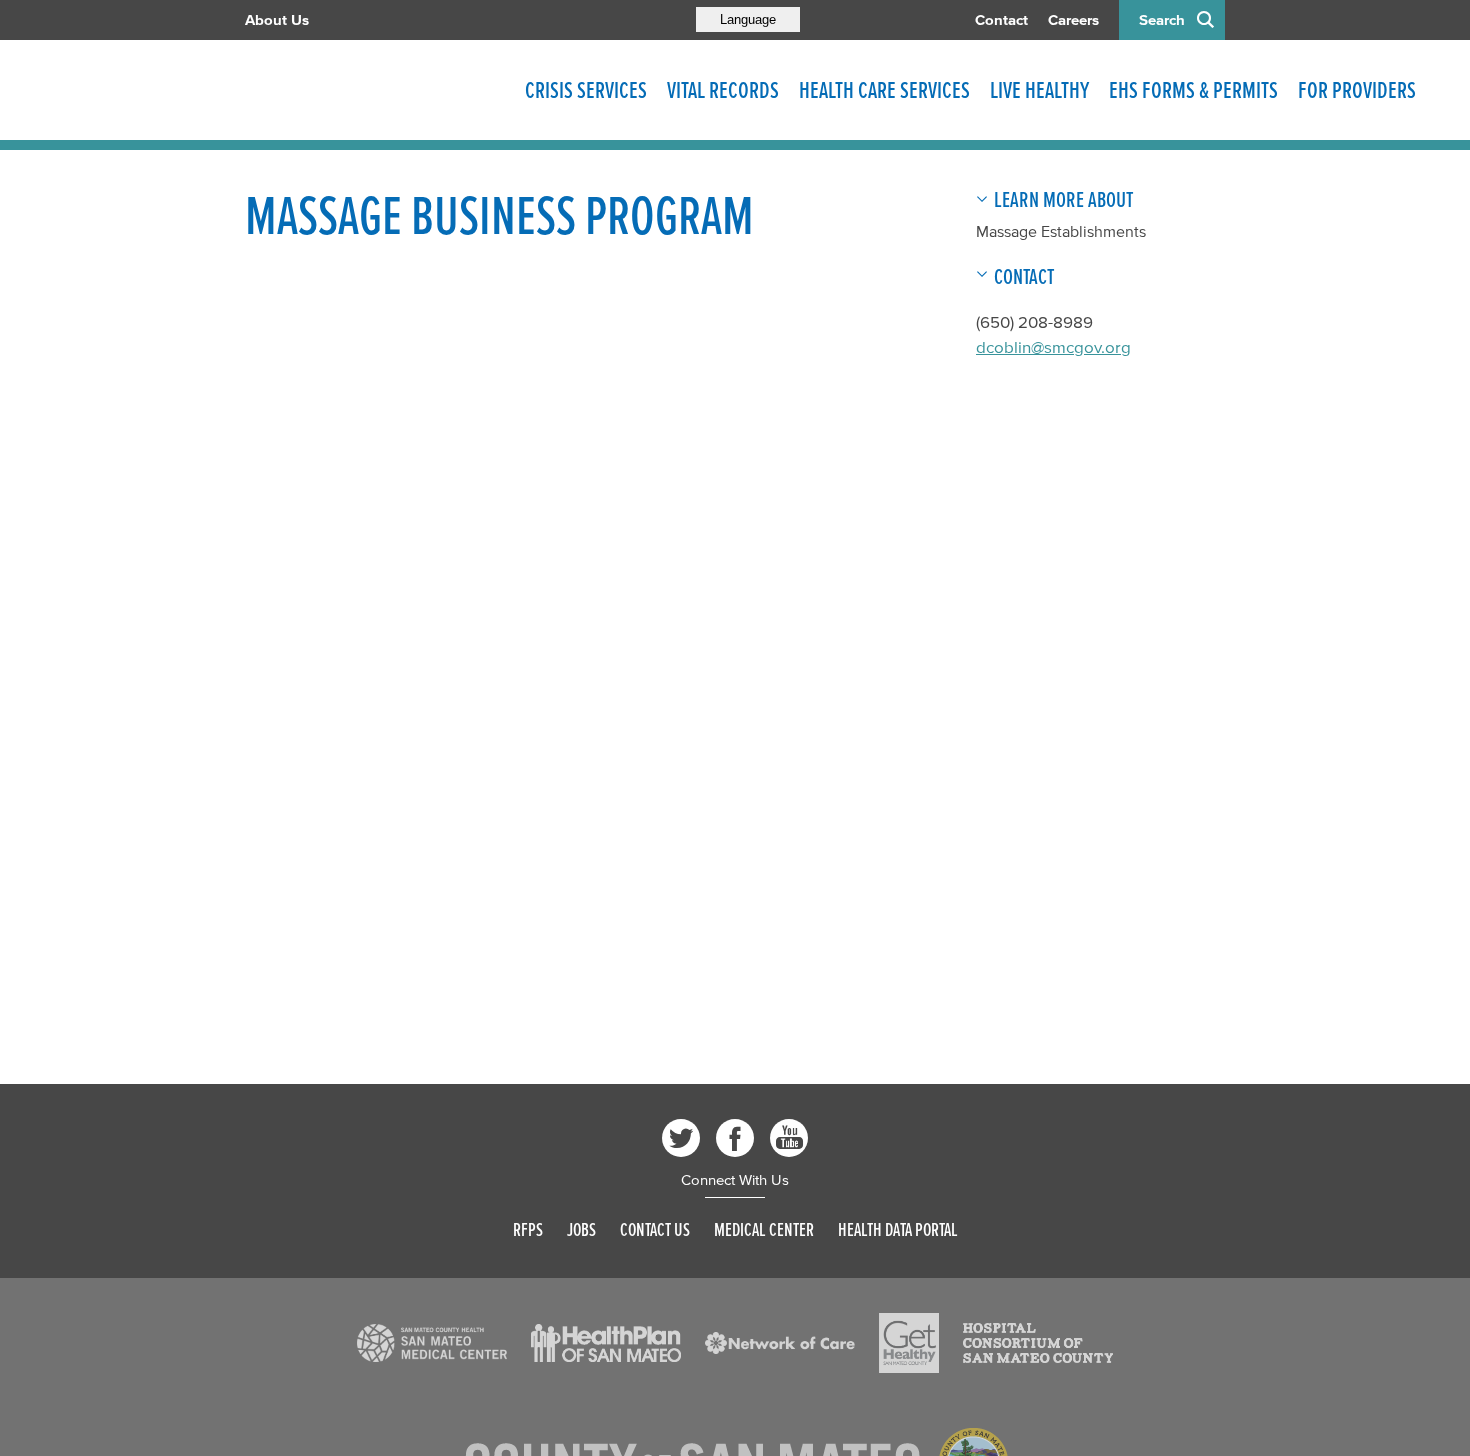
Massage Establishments (1061, 231)
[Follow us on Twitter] (681, 1138)
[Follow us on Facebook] (735, 1138)
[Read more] (432, 1343)
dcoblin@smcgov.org (1053, 346)
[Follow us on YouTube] (789, 1138)
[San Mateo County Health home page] (375, 90)
